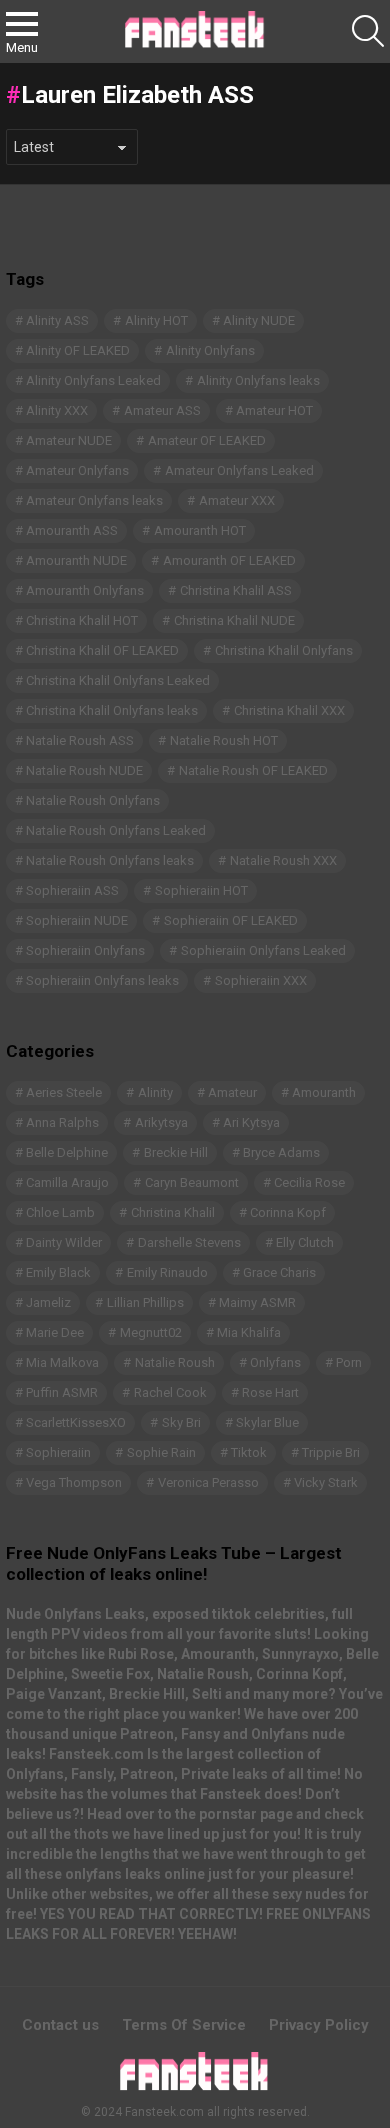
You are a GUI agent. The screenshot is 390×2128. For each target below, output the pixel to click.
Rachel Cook (170, 1392)
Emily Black (58, 1272)
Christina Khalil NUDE (234, 620)
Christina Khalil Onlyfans (284, 650)
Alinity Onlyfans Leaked (93, 380)
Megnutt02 (151, 1332)
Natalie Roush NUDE (84, 770)
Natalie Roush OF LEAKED (253, 770)
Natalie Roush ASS (80, 740)
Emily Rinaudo (167, 1272)
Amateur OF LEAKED (207, 440)
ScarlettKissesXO (76, 1422)
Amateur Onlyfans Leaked (239, 470)
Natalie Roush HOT (224, 740)
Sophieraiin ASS (72, 890)
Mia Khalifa (249, 1332)
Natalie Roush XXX (283, 860)
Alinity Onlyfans (210, 350)
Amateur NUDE (69, 440)
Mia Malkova (62, 1362)
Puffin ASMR (62, 1392)
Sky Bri (181, 1422)
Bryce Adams (281, 1152)
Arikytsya (161, 1122)
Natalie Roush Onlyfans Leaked (116, 830)
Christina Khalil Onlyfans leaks (112, 710)
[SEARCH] (368, 31)
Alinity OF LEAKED (78, 350)
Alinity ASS (57, 320)
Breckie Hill (176, 1152)
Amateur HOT (274, 410)
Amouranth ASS (72, 530)
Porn (349, 1362)
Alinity (155, 1092)
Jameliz (48, 1302)
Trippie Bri (331, 1452)
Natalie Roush (175, 1362)
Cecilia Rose (309, 1182)
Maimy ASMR (257, 1302)
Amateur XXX (237, 500)
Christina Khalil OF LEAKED (102, 650)
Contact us (60, 2025)
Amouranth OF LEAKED (229, 560)
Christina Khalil (173, 1212)
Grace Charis (279, 1272)
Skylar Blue (267, 1422)
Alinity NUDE (259, 320)
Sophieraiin (58, 1452)
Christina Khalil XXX (289, 710)
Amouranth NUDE (76, 560)
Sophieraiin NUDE (77, 920)
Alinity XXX (57, 410)
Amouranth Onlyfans (85, 590)
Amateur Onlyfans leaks (94, 500)
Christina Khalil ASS (236, 590)
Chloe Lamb (60, 1212)
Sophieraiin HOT (201, 890)
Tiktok (249, 1452)
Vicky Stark (326, 1482)
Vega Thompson (74, 1482)
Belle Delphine (67, 1152)
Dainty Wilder (64, 1242)
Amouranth (324, 1092)
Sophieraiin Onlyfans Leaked (263, 950)
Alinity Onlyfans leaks (258, 380)
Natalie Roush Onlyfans (93, 800)
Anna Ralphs (62, 1122)
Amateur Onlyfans (77, 470)
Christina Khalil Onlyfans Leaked (118, 680)
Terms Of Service (184, 2025)
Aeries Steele (64, 1092)
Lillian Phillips (145, 1302)
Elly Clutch (305, 1242)
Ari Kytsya (251, 1122)
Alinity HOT (156, 320)
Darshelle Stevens (189, 1242)
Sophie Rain (161, 1452)
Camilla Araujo (67, 1182)
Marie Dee (55, 1332)
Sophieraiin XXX (261, 980)
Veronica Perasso (208, 1482)
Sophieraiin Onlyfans (85, 950)
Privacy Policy (319, 2025)
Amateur (232, 1092)
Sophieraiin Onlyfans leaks (102, 980)
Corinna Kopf (288, 1212)
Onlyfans (275, 1362)
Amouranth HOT (200, 530)
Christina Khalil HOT (82, 620)
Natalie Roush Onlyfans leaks (110, 860)
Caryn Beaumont (192, 1182)
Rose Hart (270, 1392)
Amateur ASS (162, 410)
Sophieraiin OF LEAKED (231, 920)
